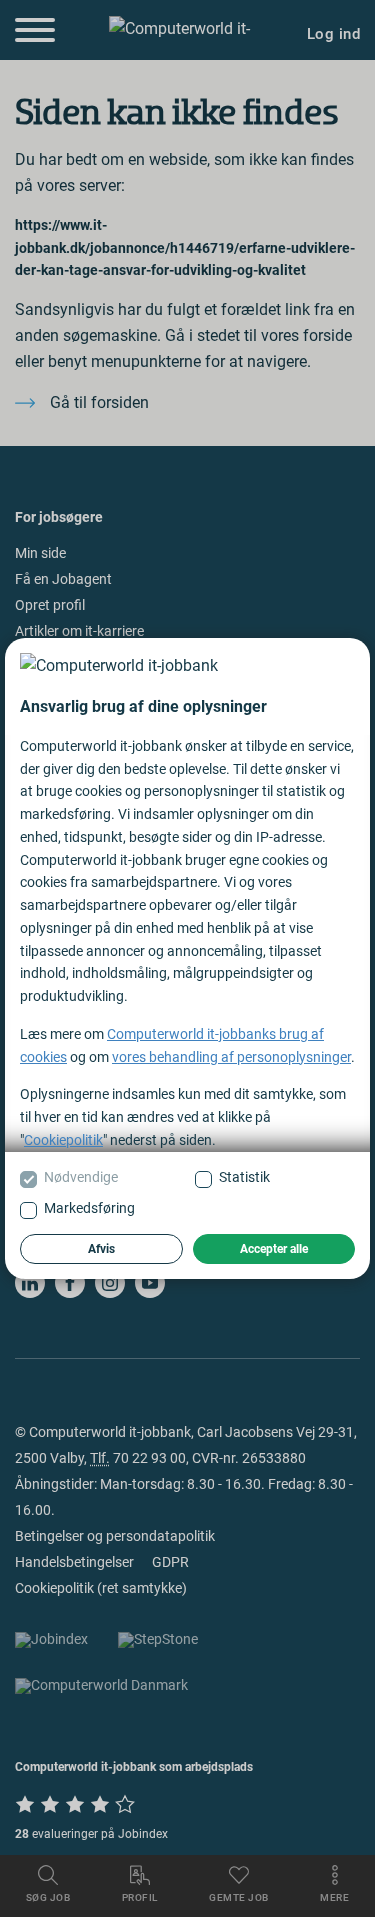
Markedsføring (89, 1208)
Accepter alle (274, 1249)
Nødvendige (81, 1177)
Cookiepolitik (63, 1140)
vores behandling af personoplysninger (231, 1057)
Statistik (244, 1177)
